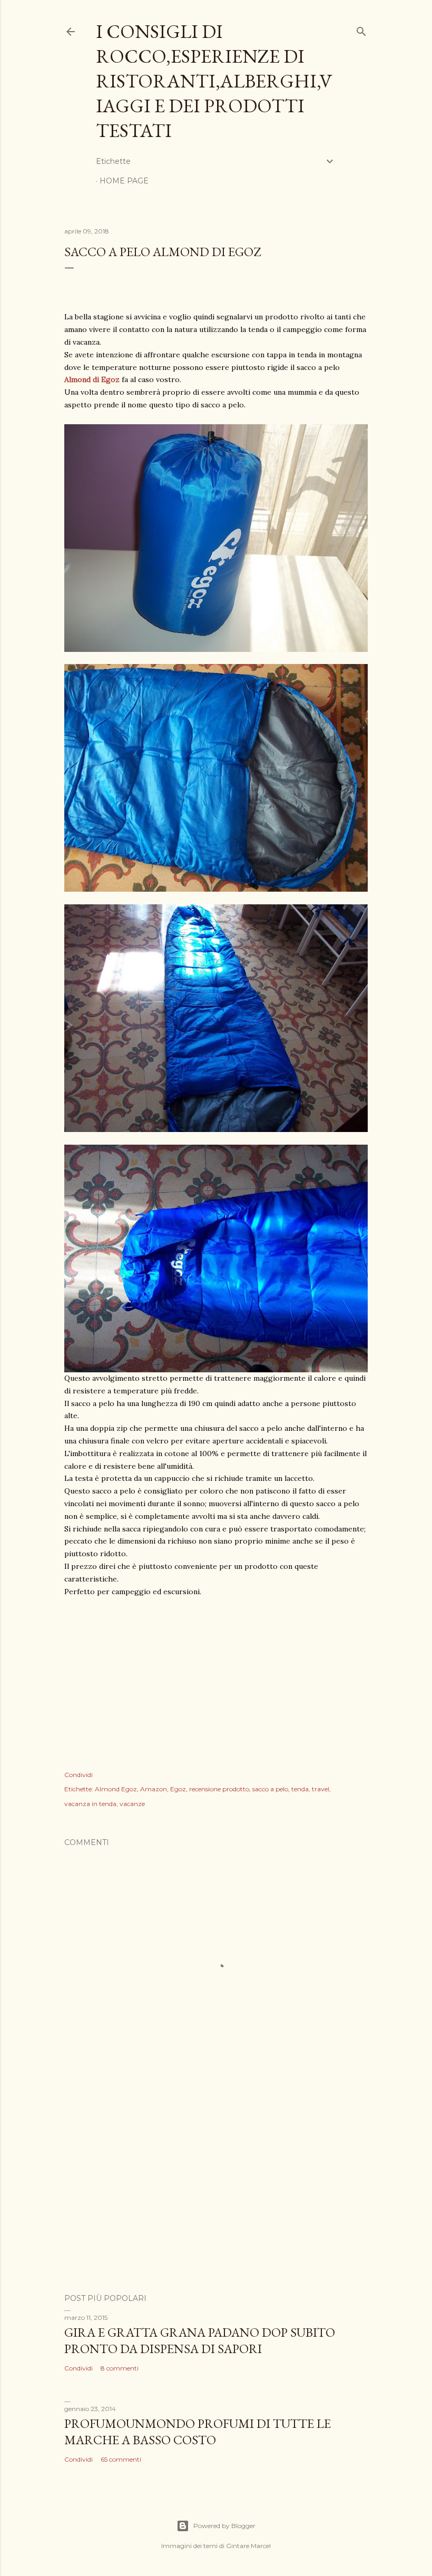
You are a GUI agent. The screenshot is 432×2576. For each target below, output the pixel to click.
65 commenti (121, 2459)
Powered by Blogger (224, 2526)
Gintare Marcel (248, 2546)
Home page (124, 181)
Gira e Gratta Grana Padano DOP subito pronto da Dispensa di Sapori (200, 2340)
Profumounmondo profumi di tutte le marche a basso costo (198, 2432)
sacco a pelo (270, 1789)
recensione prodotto (219, 1789)
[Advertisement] (216, 2193)
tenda (300, 1789)
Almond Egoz (116, 1789)
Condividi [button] (78, 1775)
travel (321, 1789)
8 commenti (120, 2368)
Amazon (154, 1789)
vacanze (132, 1804)
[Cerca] (361, 29)
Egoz (178, 1789)
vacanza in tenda (90, 1804)
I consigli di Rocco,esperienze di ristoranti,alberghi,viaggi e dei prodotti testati (214, 81)
